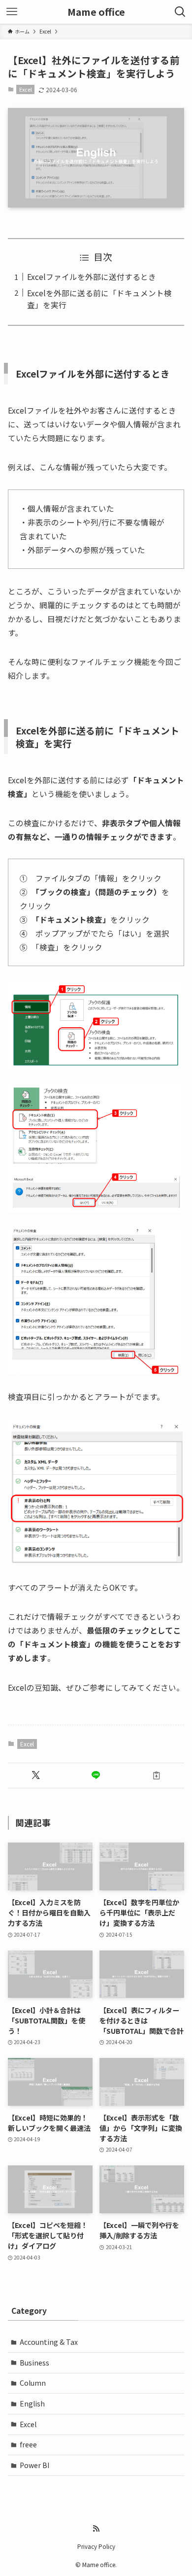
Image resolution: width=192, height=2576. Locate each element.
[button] (36, 1775)
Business (34, 2363)
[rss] (96, 2529)
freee (28, 2444)
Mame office (96, 12)
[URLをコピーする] (156, 1775)
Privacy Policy (96, 2546)
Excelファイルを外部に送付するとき (92, 277)
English (32, 2403)
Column (33, 2383)
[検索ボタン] (180, 12)
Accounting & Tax (49, 2342)
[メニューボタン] (12, 12)
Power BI (34, 2465)
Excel (26, 89)
